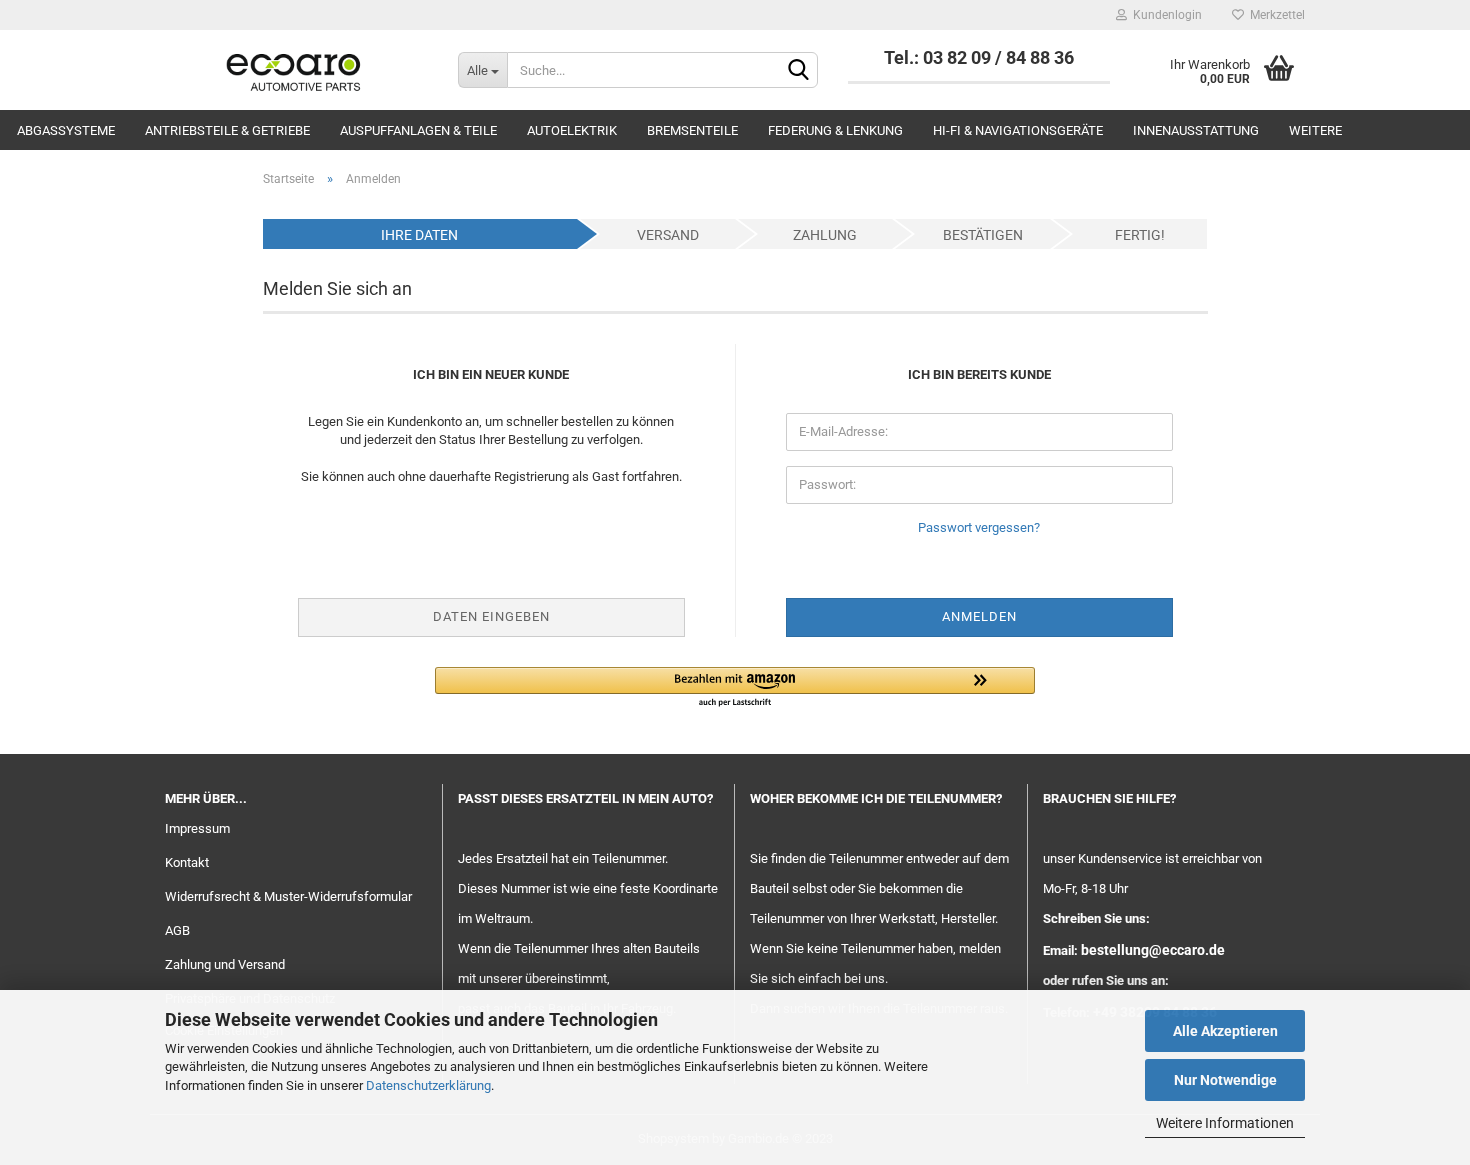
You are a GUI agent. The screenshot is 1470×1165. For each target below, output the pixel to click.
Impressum (197, 828)
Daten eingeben (491, 616)
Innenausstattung (1196, 130)
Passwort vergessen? (979, 527)
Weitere (1315, 130)
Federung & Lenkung (835, 130)
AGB (177, 930)
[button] (735, 688)
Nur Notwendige (1225, 1080)
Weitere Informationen (1225, 1123)
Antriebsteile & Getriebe (227, 130)
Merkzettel (1274, 15)
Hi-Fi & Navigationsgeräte (1018, 130)
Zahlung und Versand (225, 964)
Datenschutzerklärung (428, 1085)
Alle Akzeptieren (1225, 1031)
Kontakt (187, 862)
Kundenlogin (1164, 15)
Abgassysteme (66, 130)
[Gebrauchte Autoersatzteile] (296, 70)
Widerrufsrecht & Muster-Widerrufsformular (288, 896)
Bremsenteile (692, 130)
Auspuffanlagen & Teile (418, 130)
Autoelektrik (572, 130)
